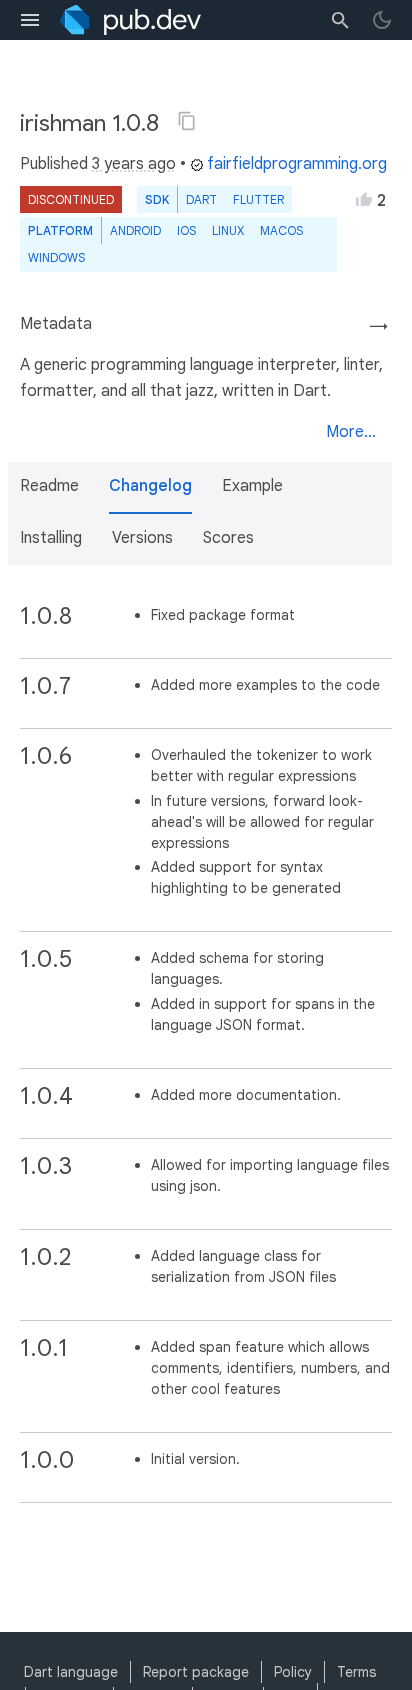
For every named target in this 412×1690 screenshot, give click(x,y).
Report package (196, 1672)
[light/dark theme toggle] (382, 20)
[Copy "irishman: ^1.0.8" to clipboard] (187, 121)
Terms (356, 1672)
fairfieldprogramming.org (297, 164)
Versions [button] (142, 538)
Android (135, 230)
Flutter (258, 199)
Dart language (71, 1672)
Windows (56, 257)
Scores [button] (228, 538)
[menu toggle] (30, 20)
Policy (293, 1672)
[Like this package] (364, 199)
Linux (228, 230)
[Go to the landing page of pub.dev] (130, 20)
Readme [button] (49, 486)
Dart (201, 199)
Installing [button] (51, 538)
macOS (281, 230)
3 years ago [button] (134, 164)
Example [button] (252, 486)
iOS (186, 230)
